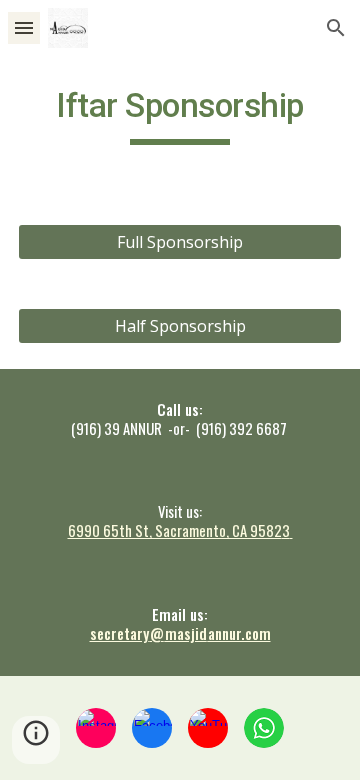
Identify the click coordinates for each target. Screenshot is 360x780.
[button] (24, 27)
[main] (180, 115)
